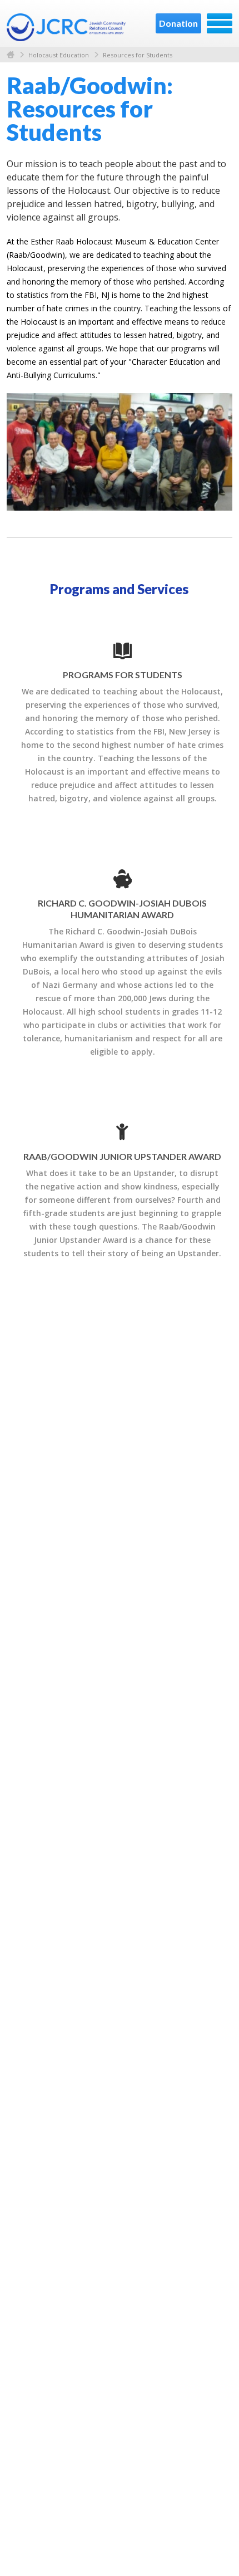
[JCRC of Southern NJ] (67, 27)
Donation (178, 23)
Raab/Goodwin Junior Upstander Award (122, 1156)
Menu (220, 23)
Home (11, 55)
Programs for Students (123, 675)
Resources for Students (138, 55)
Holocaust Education (59, 55)
